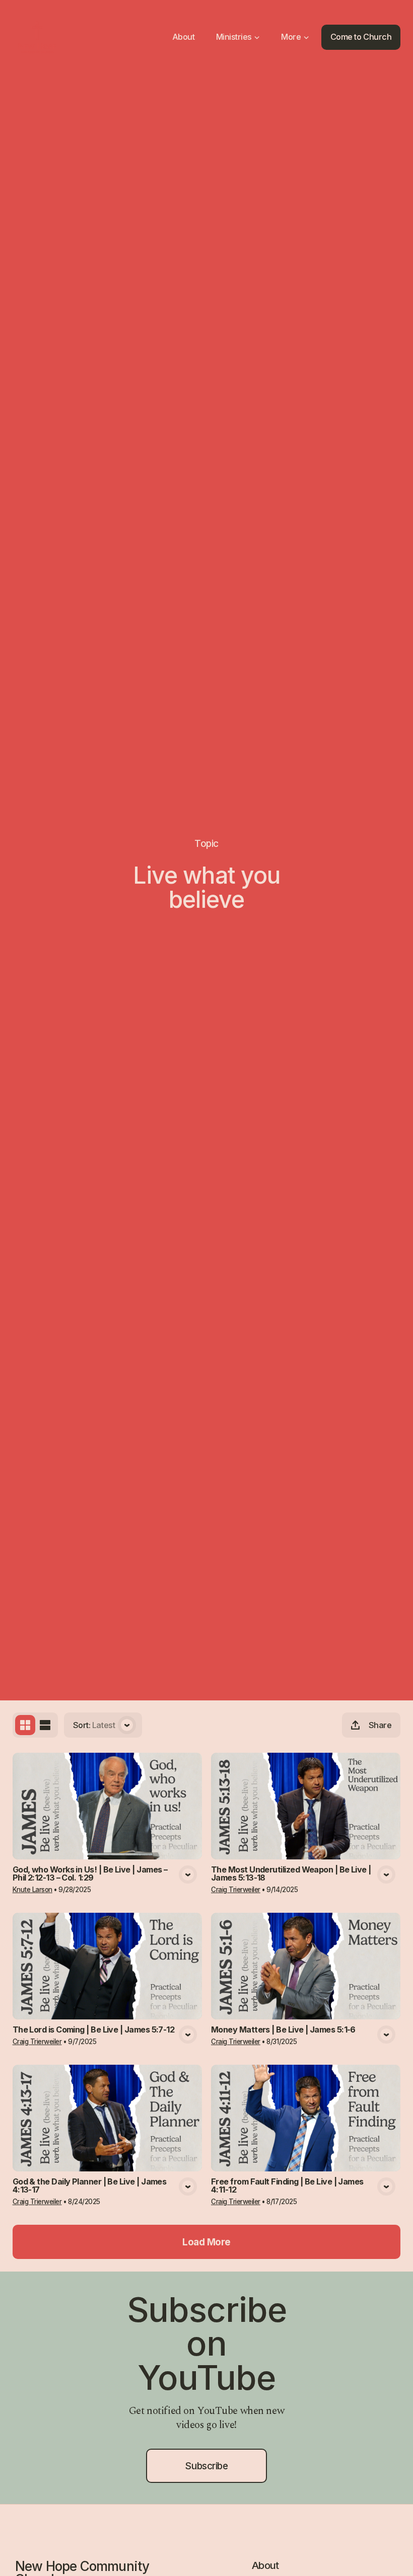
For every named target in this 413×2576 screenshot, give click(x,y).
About (265, 2565)
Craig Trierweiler (236, 1890)
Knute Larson (32, 1890)
